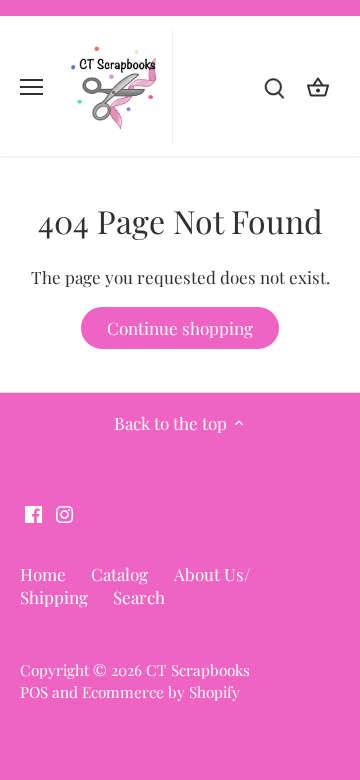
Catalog (119, 574)
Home (43, 574)
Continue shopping (180, 328)
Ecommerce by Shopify (161, 691)
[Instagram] (64, 513)
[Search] (274, 86)
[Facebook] (33, 513)
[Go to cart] (318, 86)
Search (139, 597)
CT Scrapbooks (198, 669)
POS (34, 691)
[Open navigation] (31, 87)
